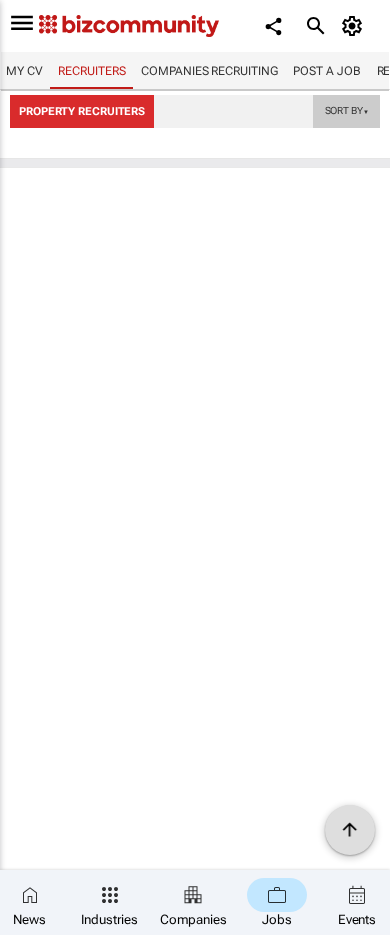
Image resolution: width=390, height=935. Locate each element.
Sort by (347, 110)
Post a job (326, 71)
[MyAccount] (355, 26)
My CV (24, 71)
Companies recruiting (209, 71)
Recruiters (91, 71)
